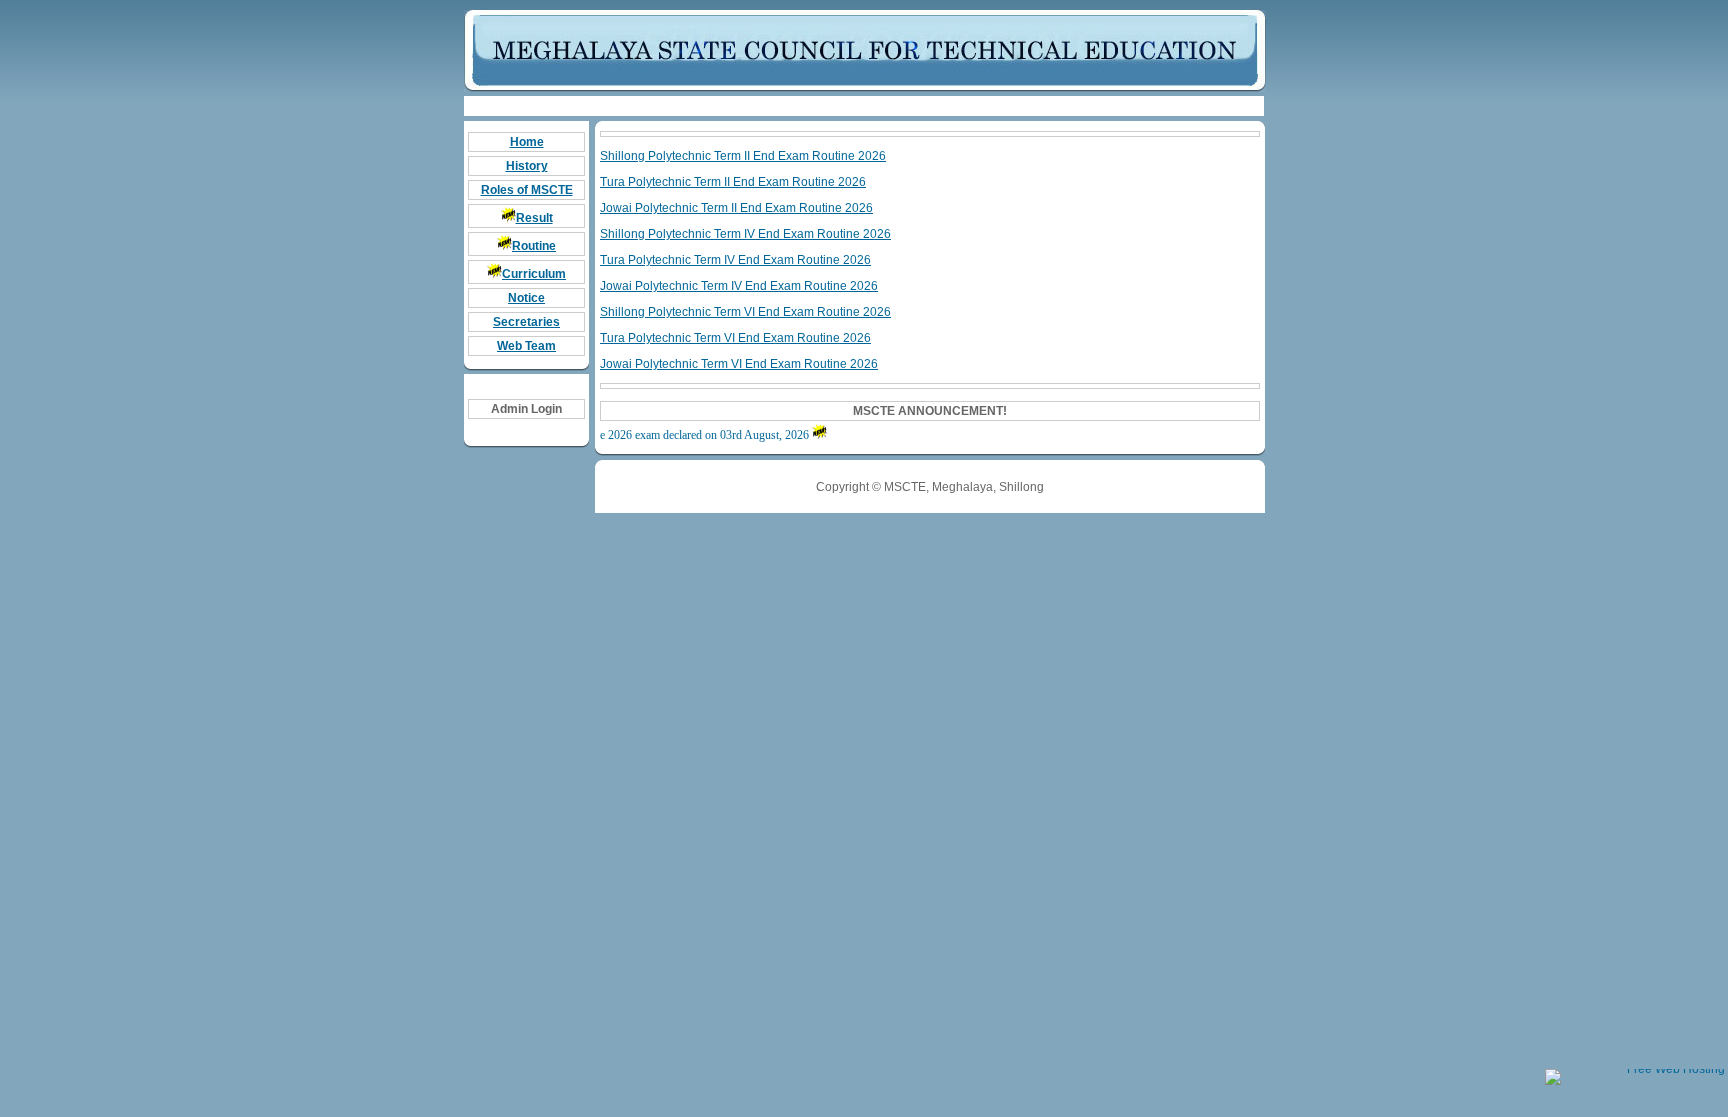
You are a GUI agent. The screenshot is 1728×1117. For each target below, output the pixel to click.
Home (527, 142)
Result (534, 218)
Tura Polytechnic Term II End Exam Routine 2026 (733, 182)
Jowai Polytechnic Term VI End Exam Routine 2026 (739, 364)
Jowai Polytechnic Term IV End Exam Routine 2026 (739, 286)
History (527, 166)
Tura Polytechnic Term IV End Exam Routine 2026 (735, 260)
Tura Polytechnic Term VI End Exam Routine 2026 (735, 338)
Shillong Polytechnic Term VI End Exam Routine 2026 (745, 312)
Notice (526, 298)
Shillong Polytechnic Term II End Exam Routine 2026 (743, 156)
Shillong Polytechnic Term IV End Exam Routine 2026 (745, 234)
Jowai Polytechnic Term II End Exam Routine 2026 (736, 208)
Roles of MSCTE (527, 190)
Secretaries (526, 322)
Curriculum (534, 274)
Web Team (526, 346)
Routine (534, 246)
